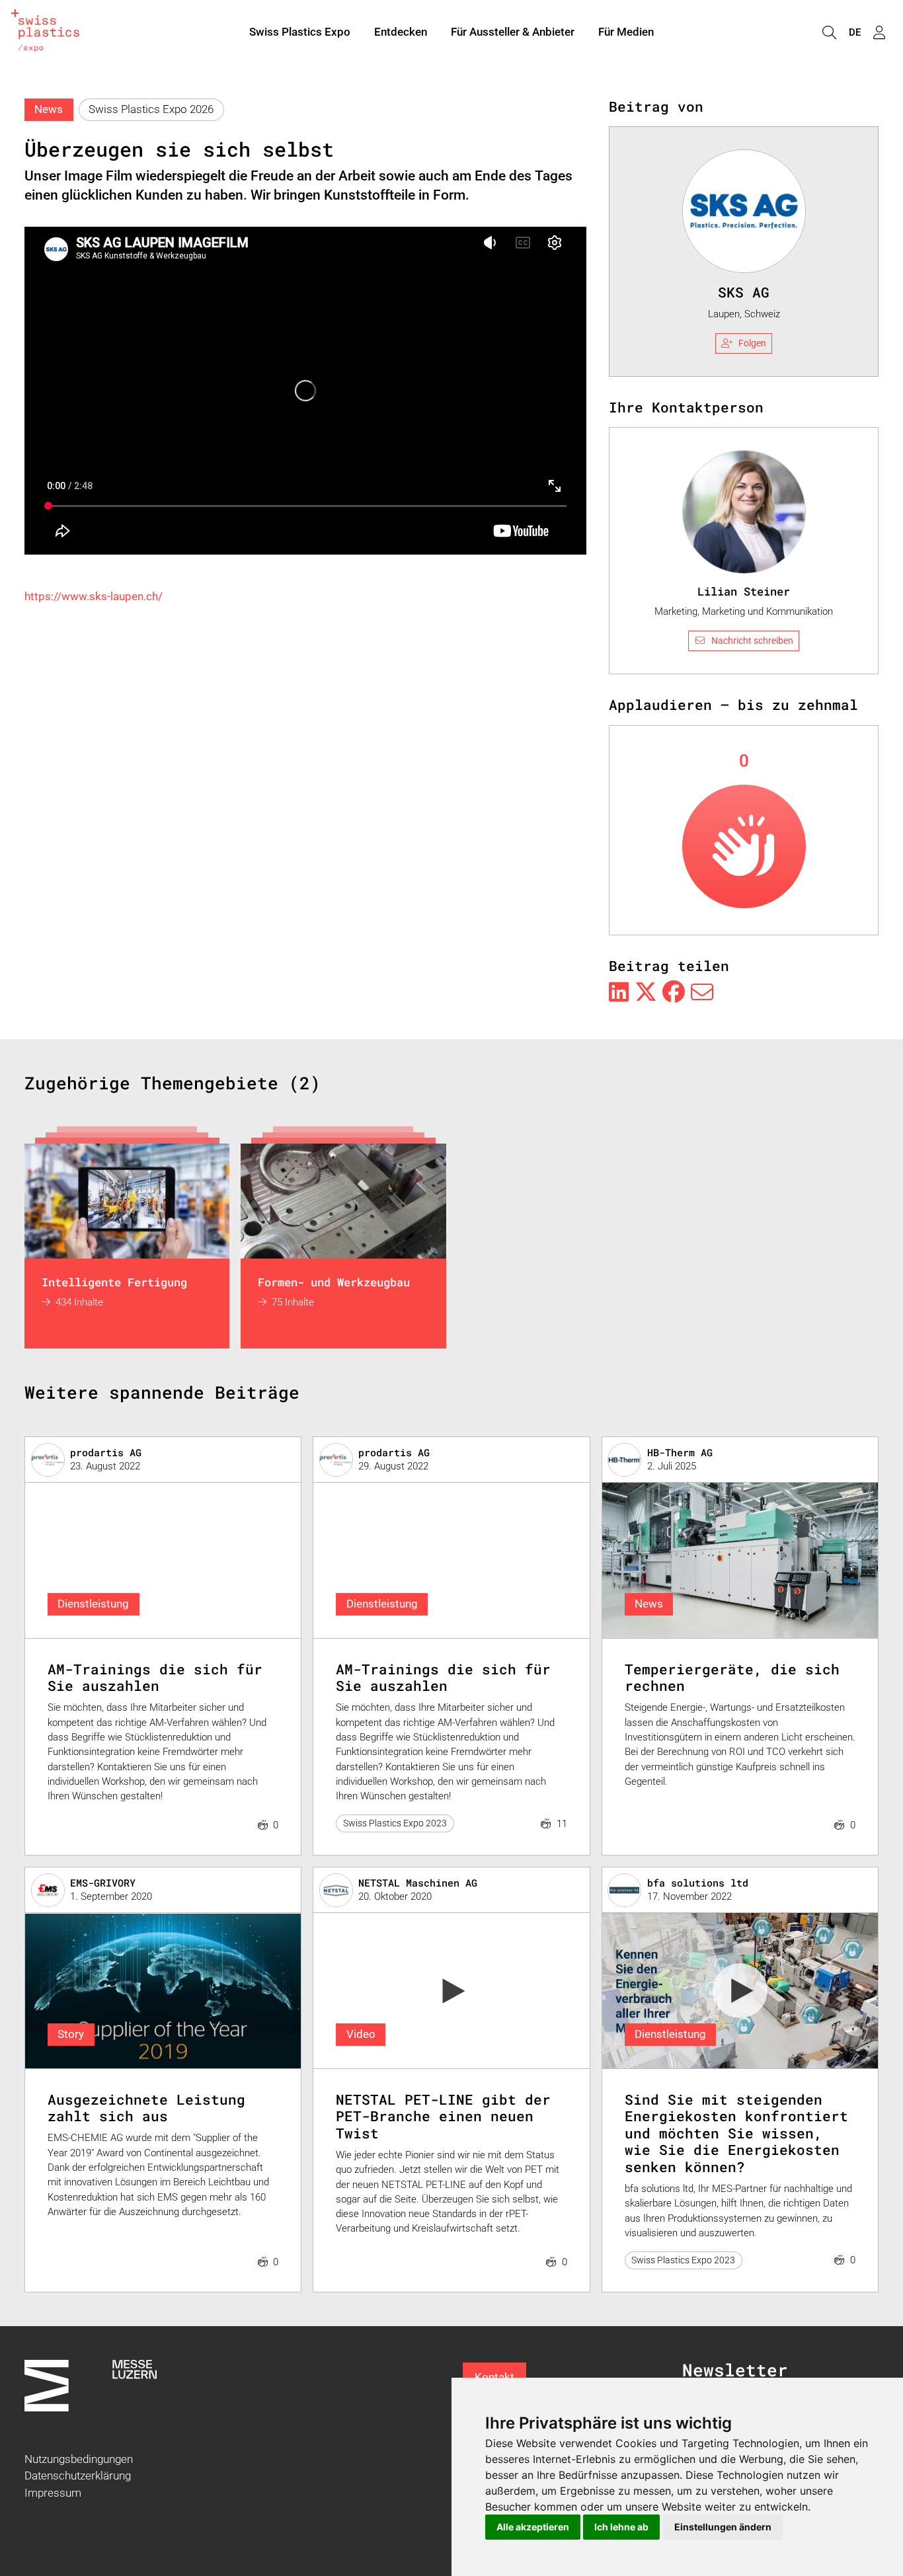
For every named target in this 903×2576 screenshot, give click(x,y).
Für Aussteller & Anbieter (513, 32)
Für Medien (626, 32)
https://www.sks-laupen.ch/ (94, 596)
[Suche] (829, 33)
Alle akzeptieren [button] (533, 2527)
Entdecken (401, 32)
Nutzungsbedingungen (79, 2459)
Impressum (53, 2493)
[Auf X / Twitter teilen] (646, 993)
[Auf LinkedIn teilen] (619, 993)
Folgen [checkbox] (752, 343)
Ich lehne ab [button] (621, 2527)
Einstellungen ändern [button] (723, 2527)
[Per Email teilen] (702, 993)
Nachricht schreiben (752, 641)
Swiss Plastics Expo (300, 32)
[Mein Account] (879, 33)
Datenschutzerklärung (78, 2476)
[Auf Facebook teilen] (674, 993)
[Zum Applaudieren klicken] (744, 846)
